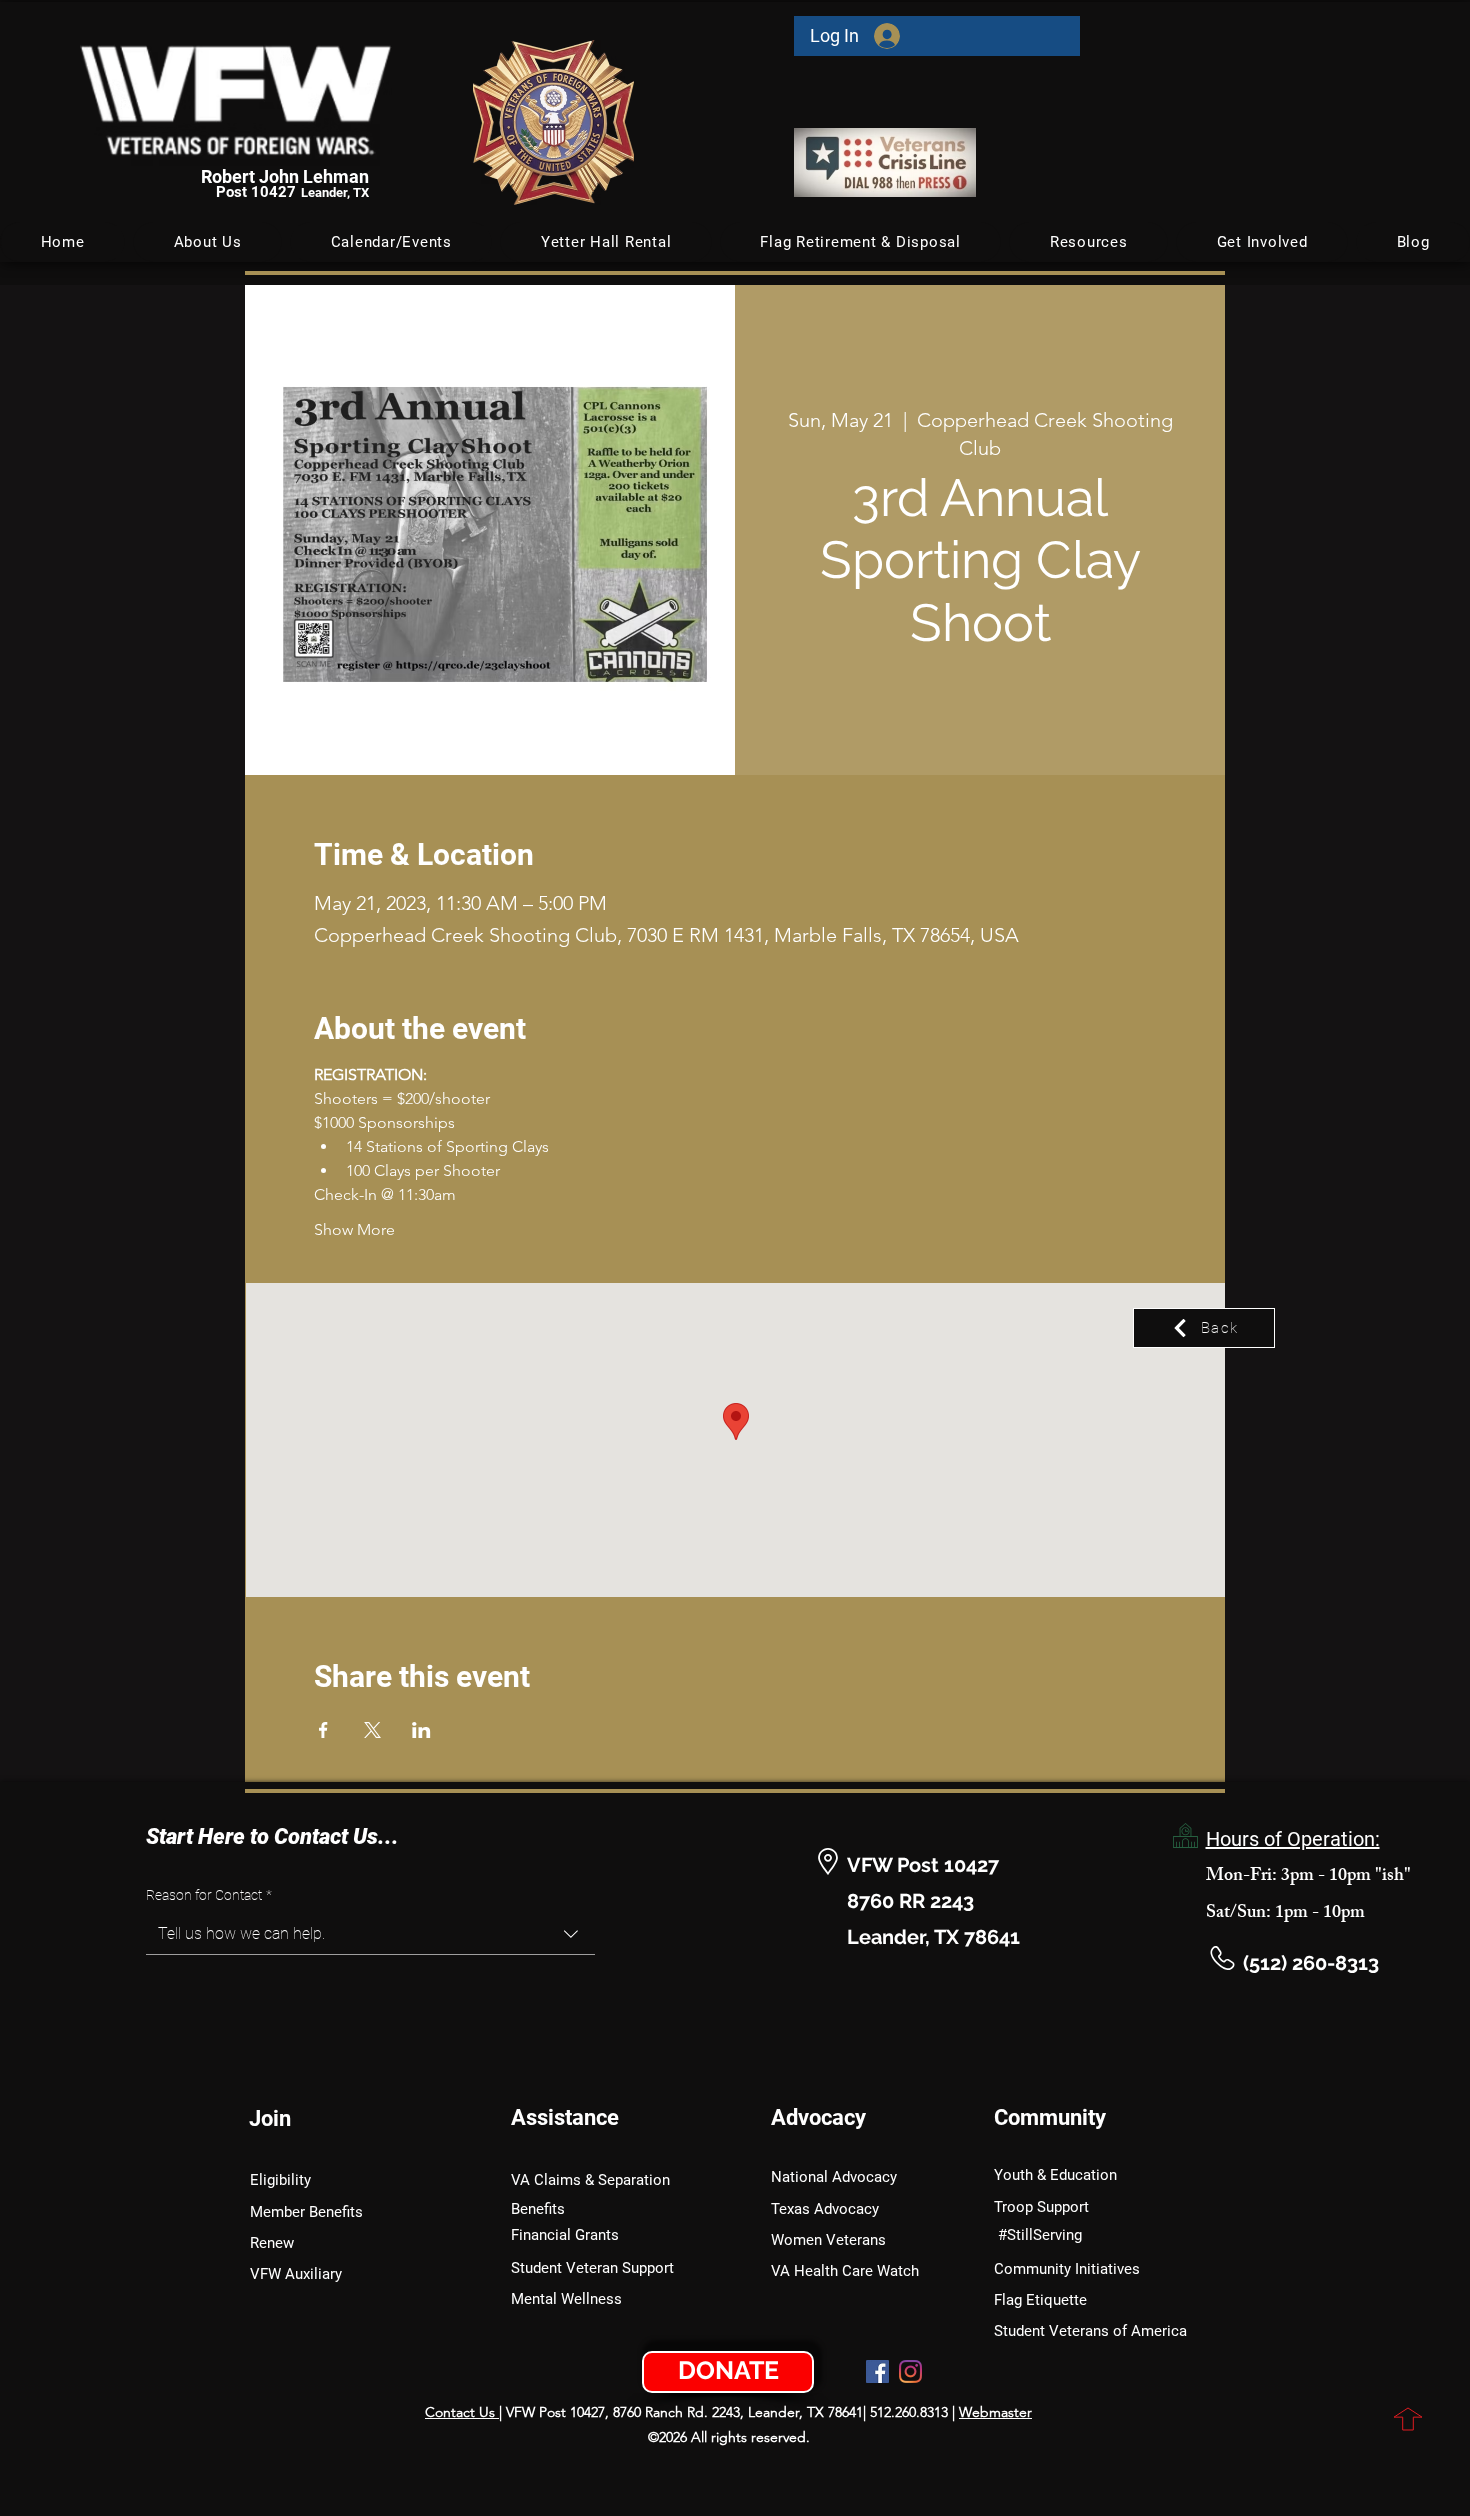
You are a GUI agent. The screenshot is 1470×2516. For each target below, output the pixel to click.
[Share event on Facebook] (323, 1730)
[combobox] (370, 1934)
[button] (391, 242)
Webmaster (995, 2412)
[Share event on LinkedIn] (421, 1730)
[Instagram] (910, 2371)
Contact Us (462, 2412)
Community (1050, 2117)
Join (270, 2118)
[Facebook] (877, 2371)
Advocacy (818, 2117)
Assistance (565, 2117)
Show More (354, 1229)
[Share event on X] (372, 1730)
